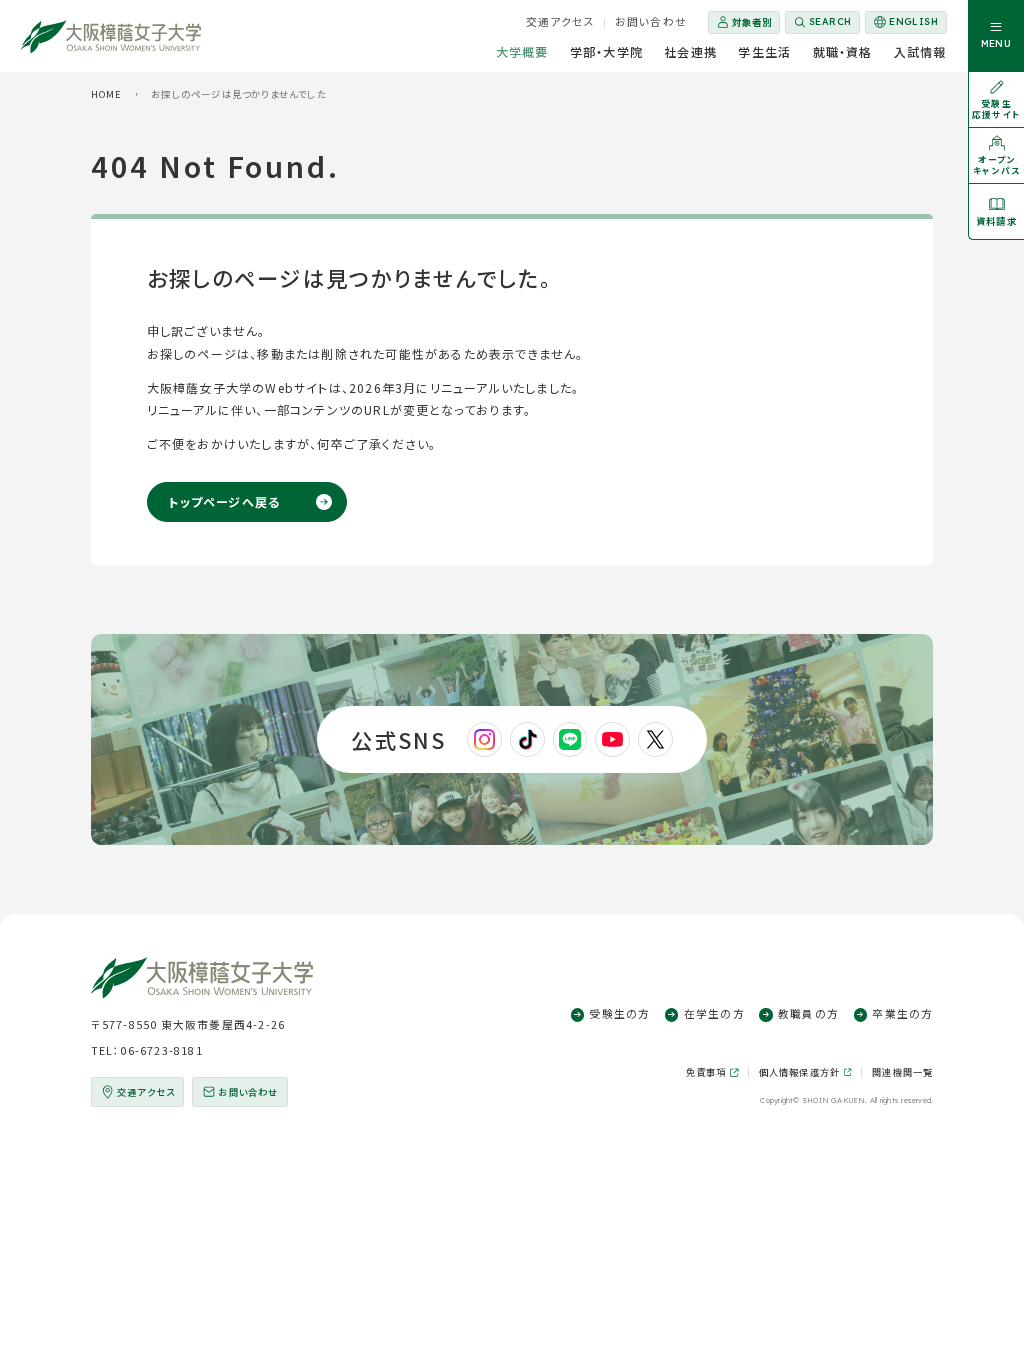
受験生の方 (619, 1013)
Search (830, 21)
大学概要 (522, 51)
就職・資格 (843, 51)
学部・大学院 (606, 51)
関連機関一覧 (902, 1072)
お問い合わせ (651, 21)
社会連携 (690, 51)
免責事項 (706, 1072)
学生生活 (764, 51)
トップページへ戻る (224, 501)
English (905, 25)
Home (107, 94)
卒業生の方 (902, 1013)
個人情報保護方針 (800, 1072)
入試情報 (920, 51)
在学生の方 (714, 1013)
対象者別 (752, 22)
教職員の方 (808, 1013)
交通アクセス (560, 21)
